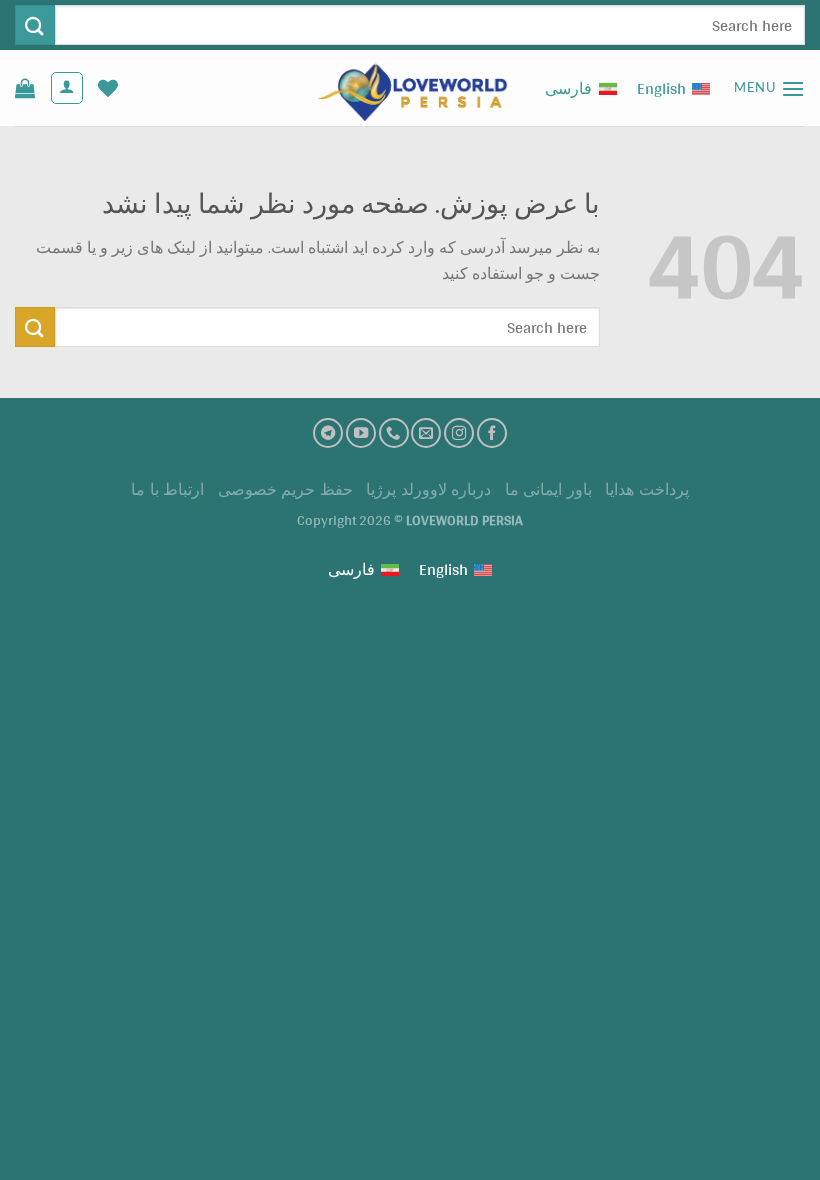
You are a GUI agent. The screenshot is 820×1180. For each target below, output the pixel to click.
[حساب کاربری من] (67, 88)
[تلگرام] (328, 433)
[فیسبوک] (492, 433)
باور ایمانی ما (548, 489)
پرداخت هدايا (647, 489)
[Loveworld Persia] (410, 88)
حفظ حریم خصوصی (285, 489)
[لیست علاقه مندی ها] (108, 88)
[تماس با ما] (394, 433)
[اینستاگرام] (459, 433)
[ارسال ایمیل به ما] (426, 433)
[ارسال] (35, 24)
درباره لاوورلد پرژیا (428, 489)
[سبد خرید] (25, 88)
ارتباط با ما (167, 489)
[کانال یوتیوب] (361, 433)
